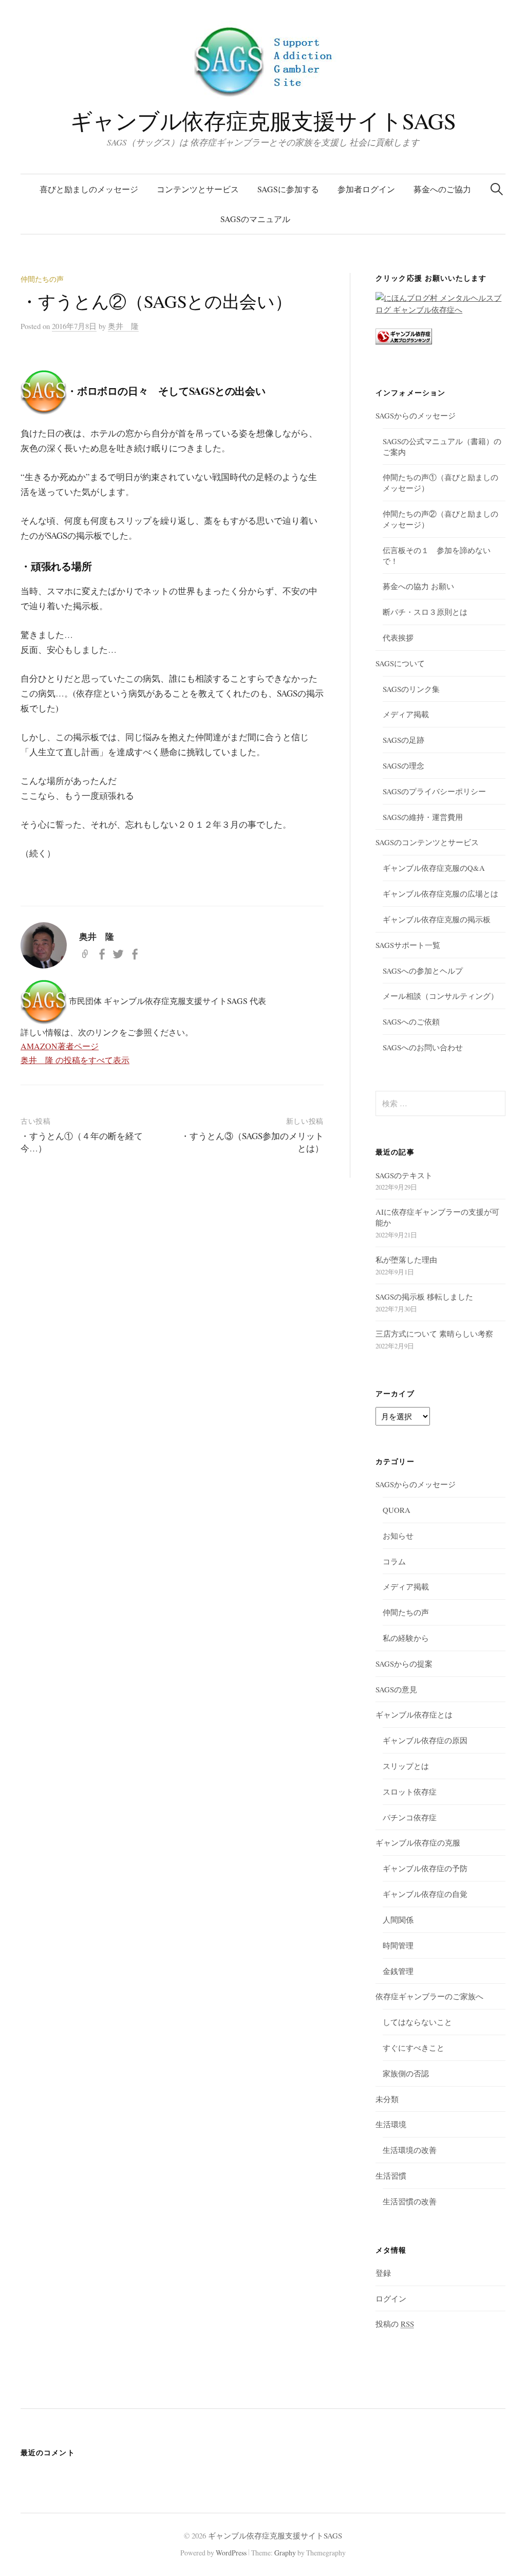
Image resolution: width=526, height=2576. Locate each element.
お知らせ (398, 1536)
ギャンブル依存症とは (414, 1714)
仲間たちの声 (42, 279)
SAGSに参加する (288, 189)
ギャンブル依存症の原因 (425, 1740)
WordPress (231, 2553)
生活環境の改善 (410, 2150)
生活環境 (391, 2124)
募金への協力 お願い (418, 586)
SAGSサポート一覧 (408, 945)
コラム (394, 1561)
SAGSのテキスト (404, 1175)
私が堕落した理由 (406, 1259)
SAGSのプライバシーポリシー (434, 791)
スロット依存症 (410, 1792)
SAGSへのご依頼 (411, 1021)
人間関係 (398, 1920)
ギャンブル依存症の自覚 (425, 1894)
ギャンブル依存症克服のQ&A (434, 868)
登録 (383, 2273)
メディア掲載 (406, 714)
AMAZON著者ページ (60, 1046)
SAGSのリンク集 (411, 689)
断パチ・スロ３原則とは (425, 612)
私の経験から (406, 1638)
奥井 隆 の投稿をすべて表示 (75, 1060)
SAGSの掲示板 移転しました (424, 1296)
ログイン (391, 2298)
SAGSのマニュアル (255, 219)
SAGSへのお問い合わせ (423, 1047)
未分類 (387, 2099)
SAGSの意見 (396, 1689)
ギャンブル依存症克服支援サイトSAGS (263, 121)
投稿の (395, 2324)
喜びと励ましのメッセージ (89, 189)
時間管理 (398, 1945)
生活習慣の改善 (410, 2201)
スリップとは (406, 1766)
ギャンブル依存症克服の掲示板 (437, 919)
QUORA (397, 1510)
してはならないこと (417, 2022)
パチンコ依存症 (410, 1817)
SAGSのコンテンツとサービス (427, 842)
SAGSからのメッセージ (416, 415)
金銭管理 (398, 1971)
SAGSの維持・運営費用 (423, 817)
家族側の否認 (406, 2073)
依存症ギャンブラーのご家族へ (429, 1996)
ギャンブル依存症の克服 (418, 1842)
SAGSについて (400, 663)
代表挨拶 (398, 637)
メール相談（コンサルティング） (440, 996)
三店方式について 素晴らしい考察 (434, 1333)
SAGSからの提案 (404, 1664)
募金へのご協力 (442, 189)
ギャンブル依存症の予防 (425, 1868)
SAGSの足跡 (403, 740)
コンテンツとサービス (198, 189)
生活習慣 (391, 2176)
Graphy (285, 2553)
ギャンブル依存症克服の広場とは (440, 893)
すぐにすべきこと (414, 2048)
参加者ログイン (366, 189)
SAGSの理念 (403, 765)
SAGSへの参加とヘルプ (423, 971)
